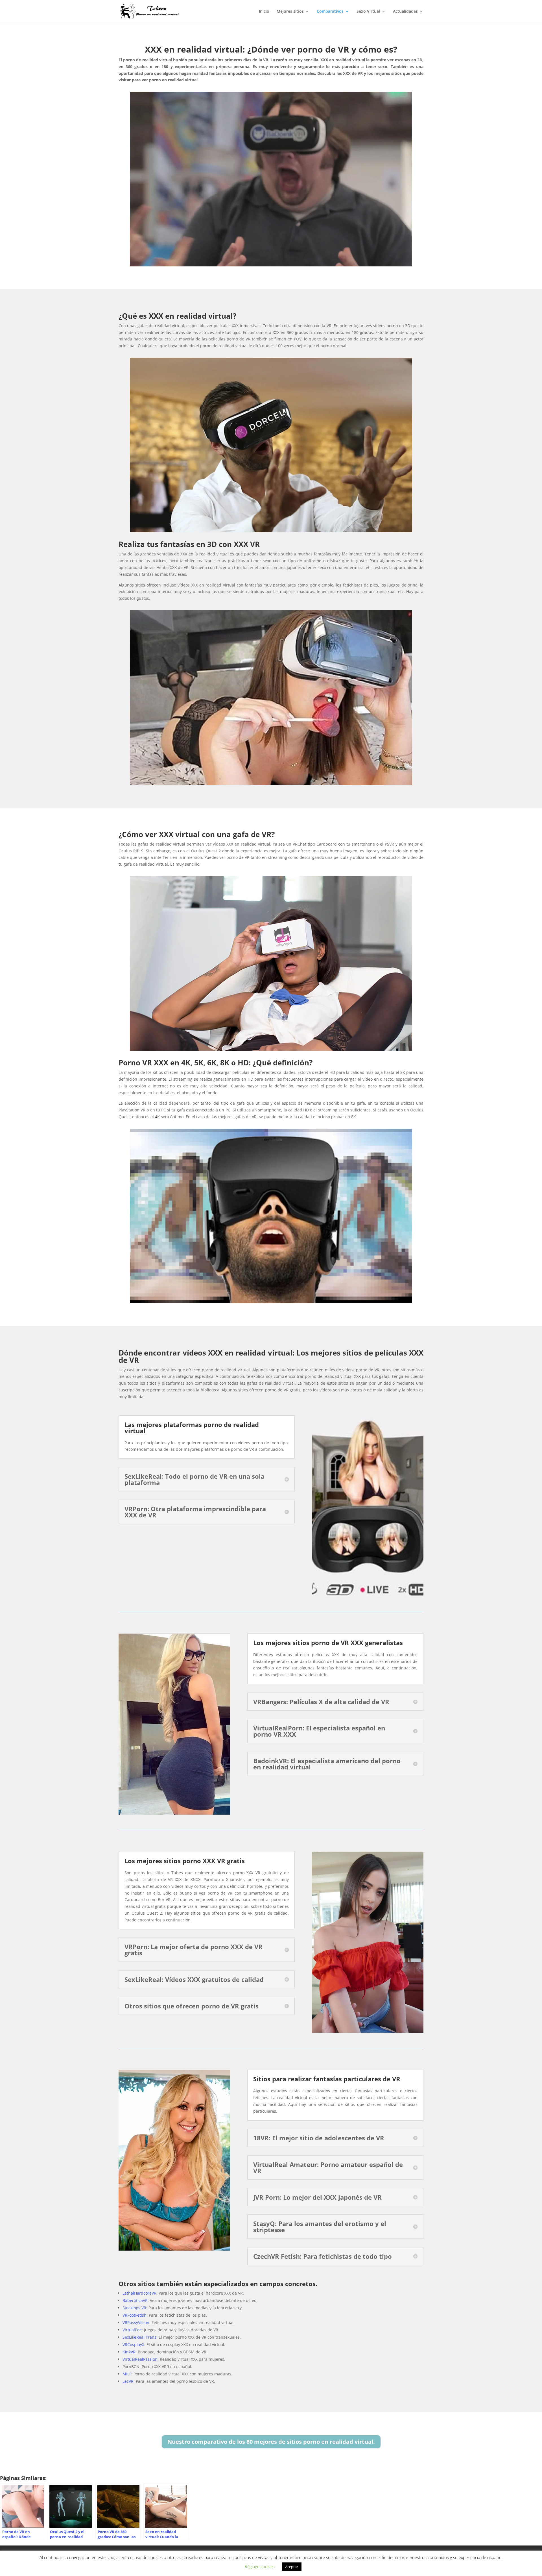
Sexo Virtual (368, 12)
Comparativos (330, 12)
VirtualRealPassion (140, 2359)
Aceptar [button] (292, 2567)
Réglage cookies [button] (260, 2566)
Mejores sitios (290, 12)
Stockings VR (134, 2308)
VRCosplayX (133, 2344)
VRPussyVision (136, 2322)
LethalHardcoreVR (139, 2293)
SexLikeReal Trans (139, 2337)
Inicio (264, 12)
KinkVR (129, 2352)
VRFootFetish (135, 2315)
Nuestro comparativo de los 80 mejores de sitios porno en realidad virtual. (271, 2442)
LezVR (128, 2381)
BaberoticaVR (135, 2300)
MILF (127, 2374)
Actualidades (405, 12)
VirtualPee (132, 2330)
